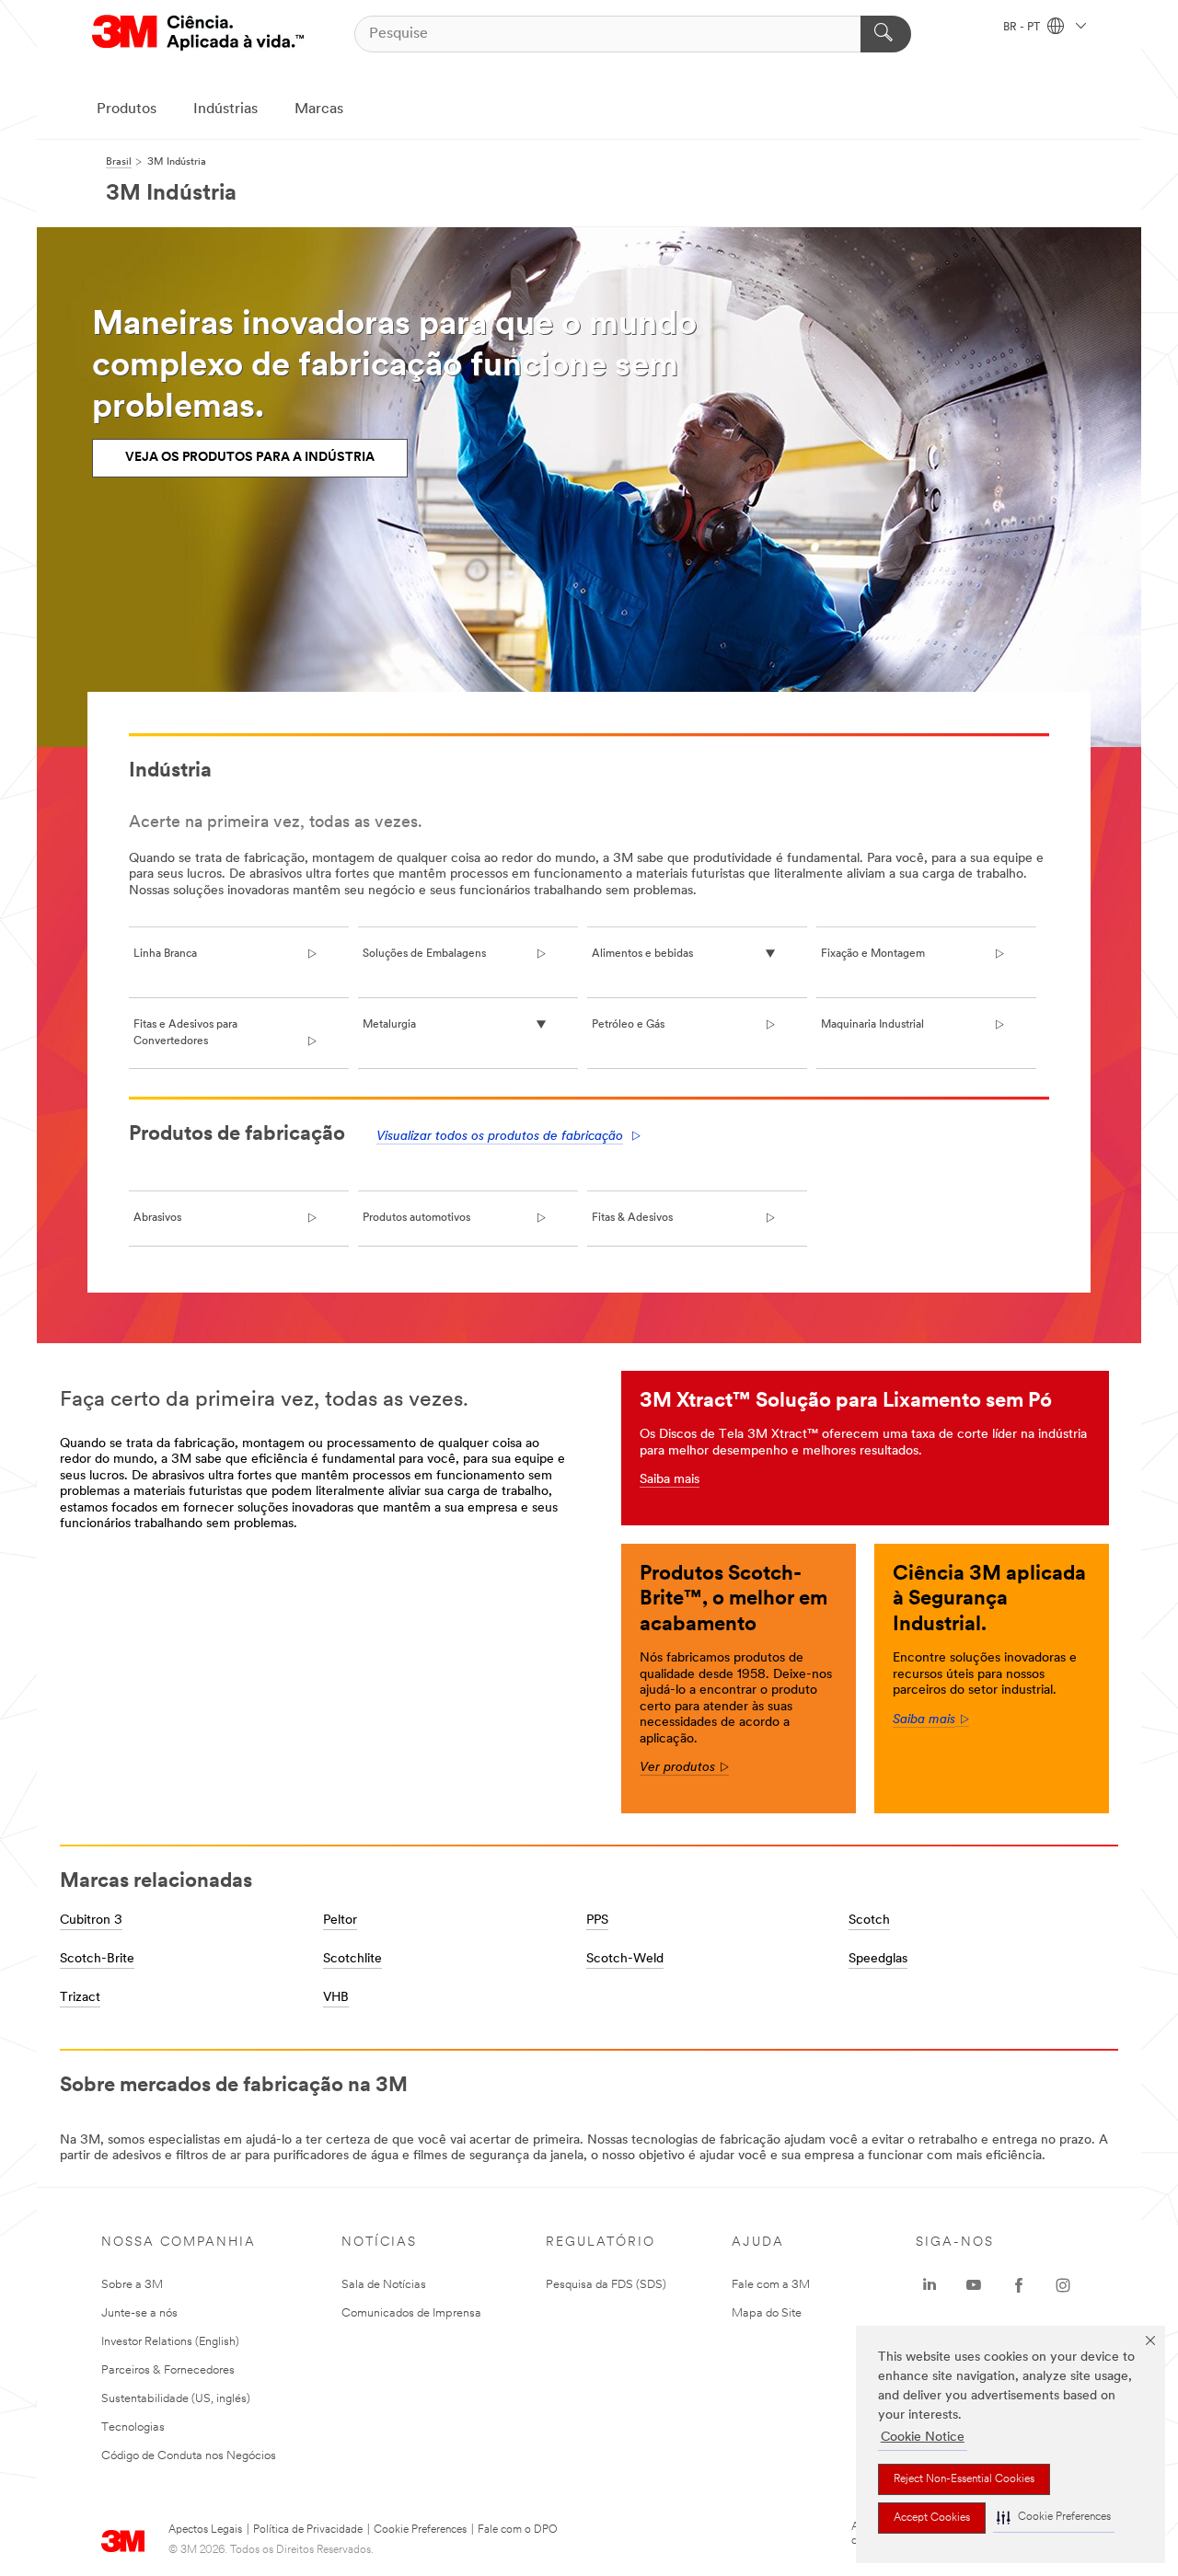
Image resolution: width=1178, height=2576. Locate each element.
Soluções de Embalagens (424, 954)
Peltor (340, 1920)
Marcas (319, 109)
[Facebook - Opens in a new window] (1019, 2285)
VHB (336, 1998)
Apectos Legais (205, 2530)
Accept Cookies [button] (932, 2518)
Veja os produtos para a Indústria (250, 458)
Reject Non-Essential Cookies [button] (964, 2479)
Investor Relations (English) (170, 2342)
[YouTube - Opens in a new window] (974, 2285)
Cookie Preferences (420, 2530)
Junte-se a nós (139, 2313)
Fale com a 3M (771, 2285)
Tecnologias (133, 2427)
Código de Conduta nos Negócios (189, 2456)
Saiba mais (670, 1480)
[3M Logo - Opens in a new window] (198, 34)
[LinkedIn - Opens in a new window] (930, 2285)
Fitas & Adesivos (632, 1218)
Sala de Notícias (384, 2285)
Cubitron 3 (91, 1920)
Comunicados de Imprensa (411, 2313)
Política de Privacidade (308, 2530)
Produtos (127, 109)
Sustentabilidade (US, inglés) (176, 2399)
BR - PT (1023, 28)
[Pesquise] (886, 34)
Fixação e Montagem (873, 954)
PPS (597, 1920)
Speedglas (878, 1959)
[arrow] (962, 1720)
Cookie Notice (923, 2438)
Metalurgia (389, 1025)
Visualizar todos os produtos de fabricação (500, 1137)
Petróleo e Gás (628, 1025)
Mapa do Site (767, 2313)
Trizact (80, 1998)
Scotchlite (352, 1959)
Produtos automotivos (416, 1218)
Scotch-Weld (625, 1959)
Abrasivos (157, 1218)
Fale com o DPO (518, 2530)
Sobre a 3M (132, 2285)
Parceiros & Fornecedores (168, 2370)
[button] (1054, 2518)
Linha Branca (165, 954)
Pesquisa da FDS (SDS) (606, 2285)
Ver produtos (684, 1768)
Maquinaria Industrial (872, 1025)
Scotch (869, 1920)
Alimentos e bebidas (642, 954)
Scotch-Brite (97, 1959)
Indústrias (225, 109)
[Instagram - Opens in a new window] (1063, 2285)
